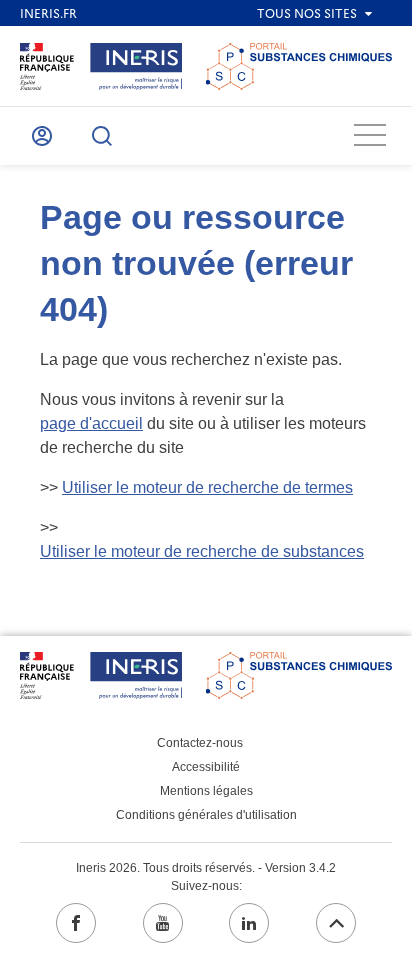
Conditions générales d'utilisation (206, 815)
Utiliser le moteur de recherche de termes (207, 487)
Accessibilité (206, 767)
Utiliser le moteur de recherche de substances (202, 551)
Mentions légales (206, 791)
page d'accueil (91, 423)
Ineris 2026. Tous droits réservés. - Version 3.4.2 (206, 868)
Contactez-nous (200, 743)
